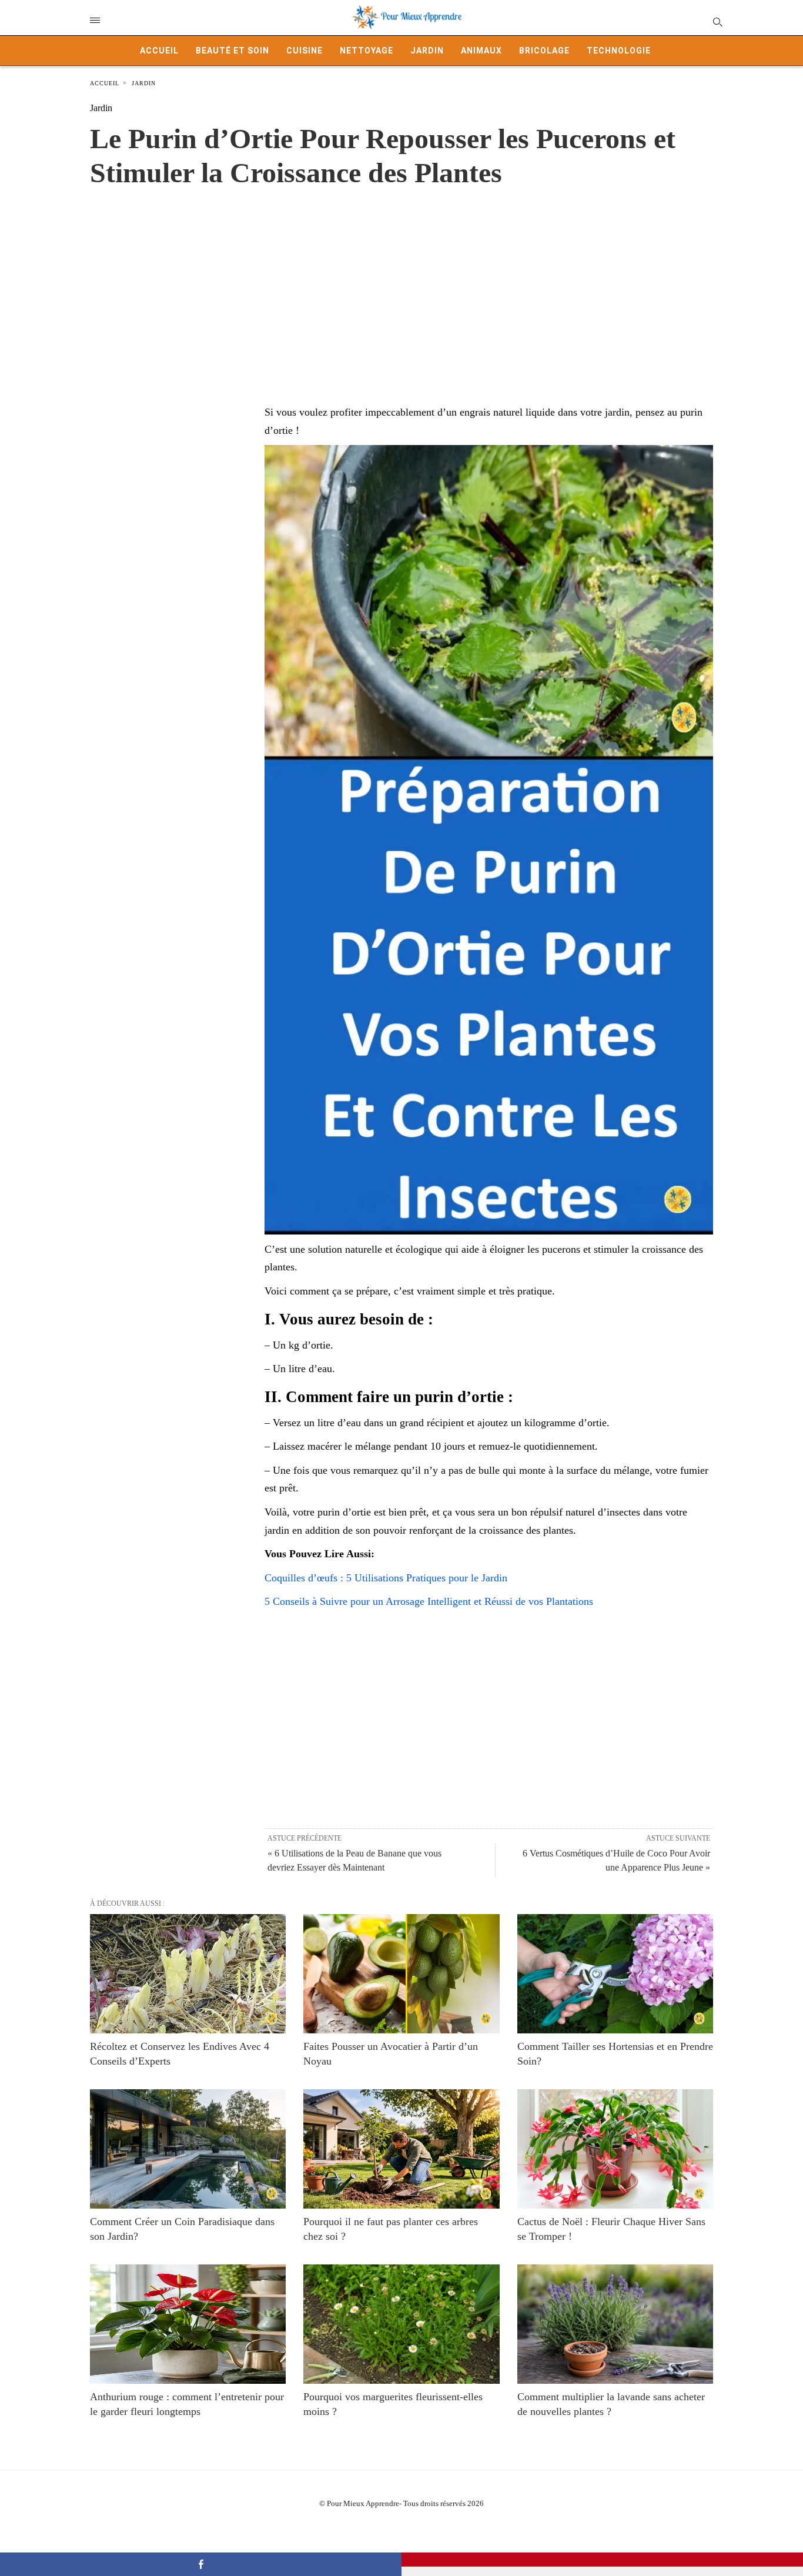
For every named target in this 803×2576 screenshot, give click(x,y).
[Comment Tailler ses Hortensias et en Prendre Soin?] (615, 1974)
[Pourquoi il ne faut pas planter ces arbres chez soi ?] (401, 2149)
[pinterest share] (602, 2560)
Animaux (481, 51)
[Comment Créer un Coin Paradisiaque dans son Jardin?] (188, 2149)
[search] (717, 21)
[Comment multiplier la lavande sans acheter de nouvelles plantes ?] (615, 2324)
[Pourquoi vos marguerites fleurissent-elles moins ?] (401, 2324)
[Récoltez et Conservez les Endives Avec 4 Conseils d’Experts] (188, 1974)
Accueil (159, 51)
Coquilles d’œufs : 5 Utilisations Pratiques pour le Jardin (386, 1578)
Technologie (619, 51)
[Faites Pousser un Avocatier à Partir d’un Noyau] (401, 1974)
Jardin (427, 51)
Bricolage (544, 51)
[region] (401, 284)
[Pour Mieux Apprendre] (407, 18)
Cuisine (305, 51)
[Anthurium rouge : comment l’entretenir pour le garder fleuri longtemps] (188, 2324)
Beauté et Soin (232, 51)
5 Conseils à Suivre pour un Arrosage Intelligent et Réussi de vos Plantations (429, 1601)
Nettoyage (367, 51)
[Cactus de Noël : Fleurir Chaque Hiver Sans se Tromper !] (615, 2149)
